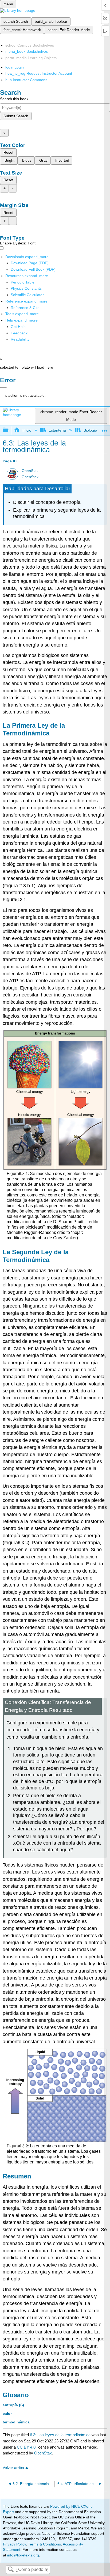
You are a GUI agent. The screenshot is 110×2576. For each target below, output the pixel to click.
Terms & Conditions (44, 2544)
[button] (19, 333)
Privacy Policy (14, 2544)
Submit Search (16, 116)
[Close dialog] (3, 388)
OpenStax (30, 471)
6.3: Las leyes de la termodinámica (60, 2435)
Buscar (11, 2570)
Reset (8, 152)
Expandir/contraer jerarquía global (9, 430)
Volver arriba (13, 2468)
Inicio (27, 430)
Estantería (57, 430)
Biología (90, 430)
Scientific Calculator (27, 295)
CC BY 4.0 (26, 2447)
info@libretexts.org (23, 2555)
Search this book (14, 99)
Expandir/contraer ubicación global (104, 429)
